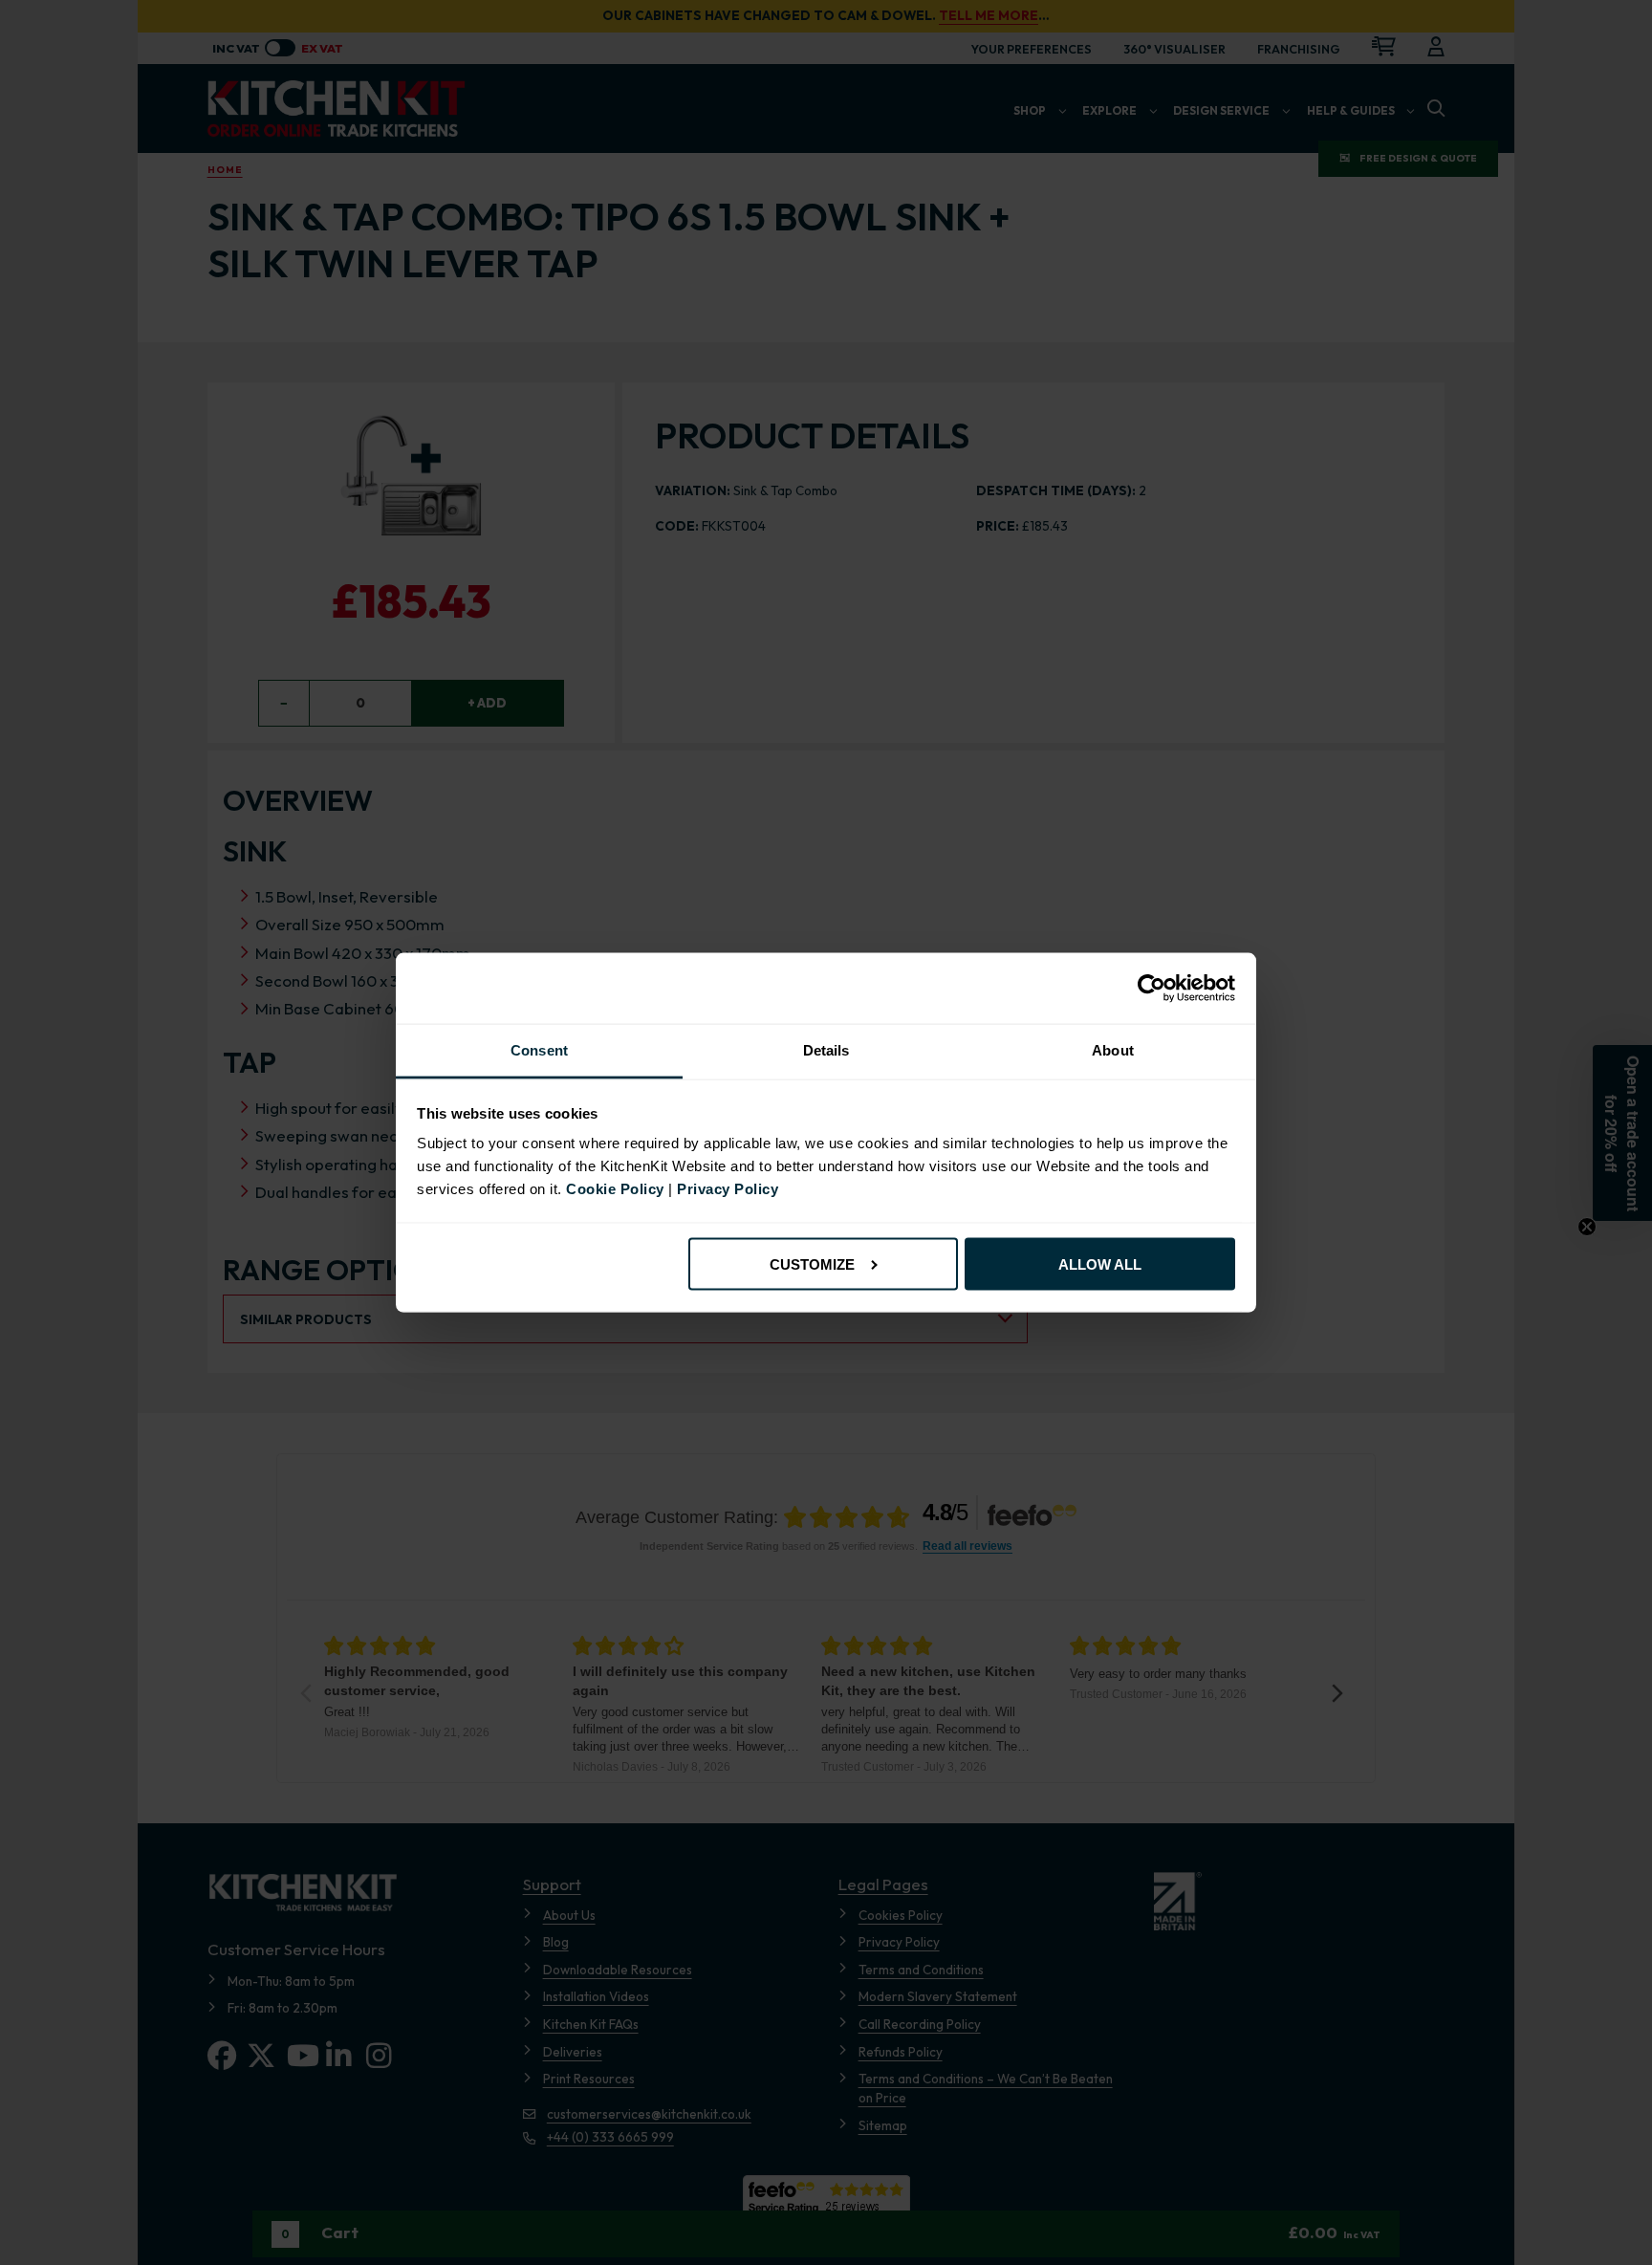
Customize (812, 1263)
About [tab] (1113, 1050)
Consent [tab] (539, 1050)
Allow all (1100, 1263)
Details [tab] (826, 1050)
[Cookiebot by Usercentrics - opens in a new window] (1152, 989)
